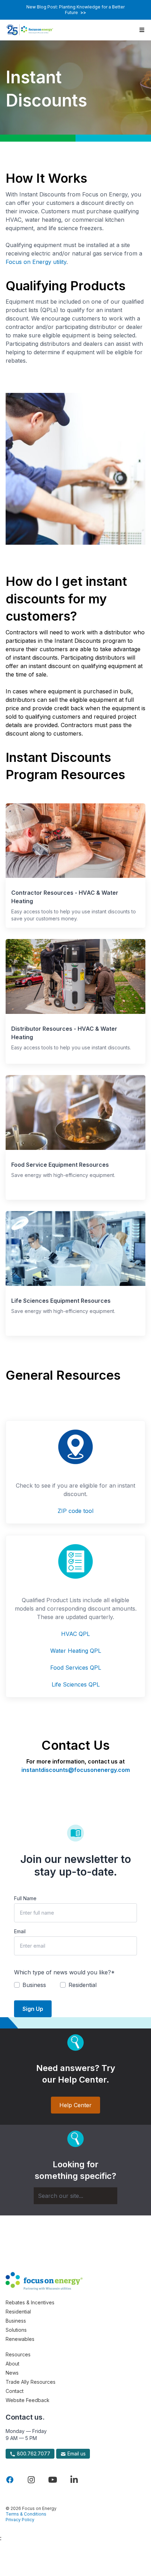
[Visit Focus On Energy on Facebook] (10, 2480)
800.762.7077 (33, 2454)
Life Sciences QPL (76, 1684)
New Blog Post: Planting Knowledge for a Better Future (75, 10)
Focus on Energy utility (36, 262)
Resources (18, 2354)
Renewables (20, 2339)
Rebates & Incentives (30, 2302)
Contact (15, 2391)
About (12, 2364)
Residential (18, 2312)
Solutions (16, 2330)
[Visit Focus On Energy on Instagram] (31, 2480)
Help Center (75, 2105)
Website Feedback (28, 2400)
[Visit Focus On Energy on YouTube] (53, 2480)
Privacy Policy (20, 2520)
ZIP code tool (75, 1511)
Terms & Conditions (26, 2514)
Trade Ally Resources (31, 2382)
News (12, 2373)
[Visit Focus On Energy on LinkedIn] (74, 2480)
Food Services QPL (76, 1668)
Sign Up (33, 2009)
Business (16, 2321)
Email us (76, 2454)
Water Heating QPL (76, 1651)
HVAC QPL (75, 1634)
